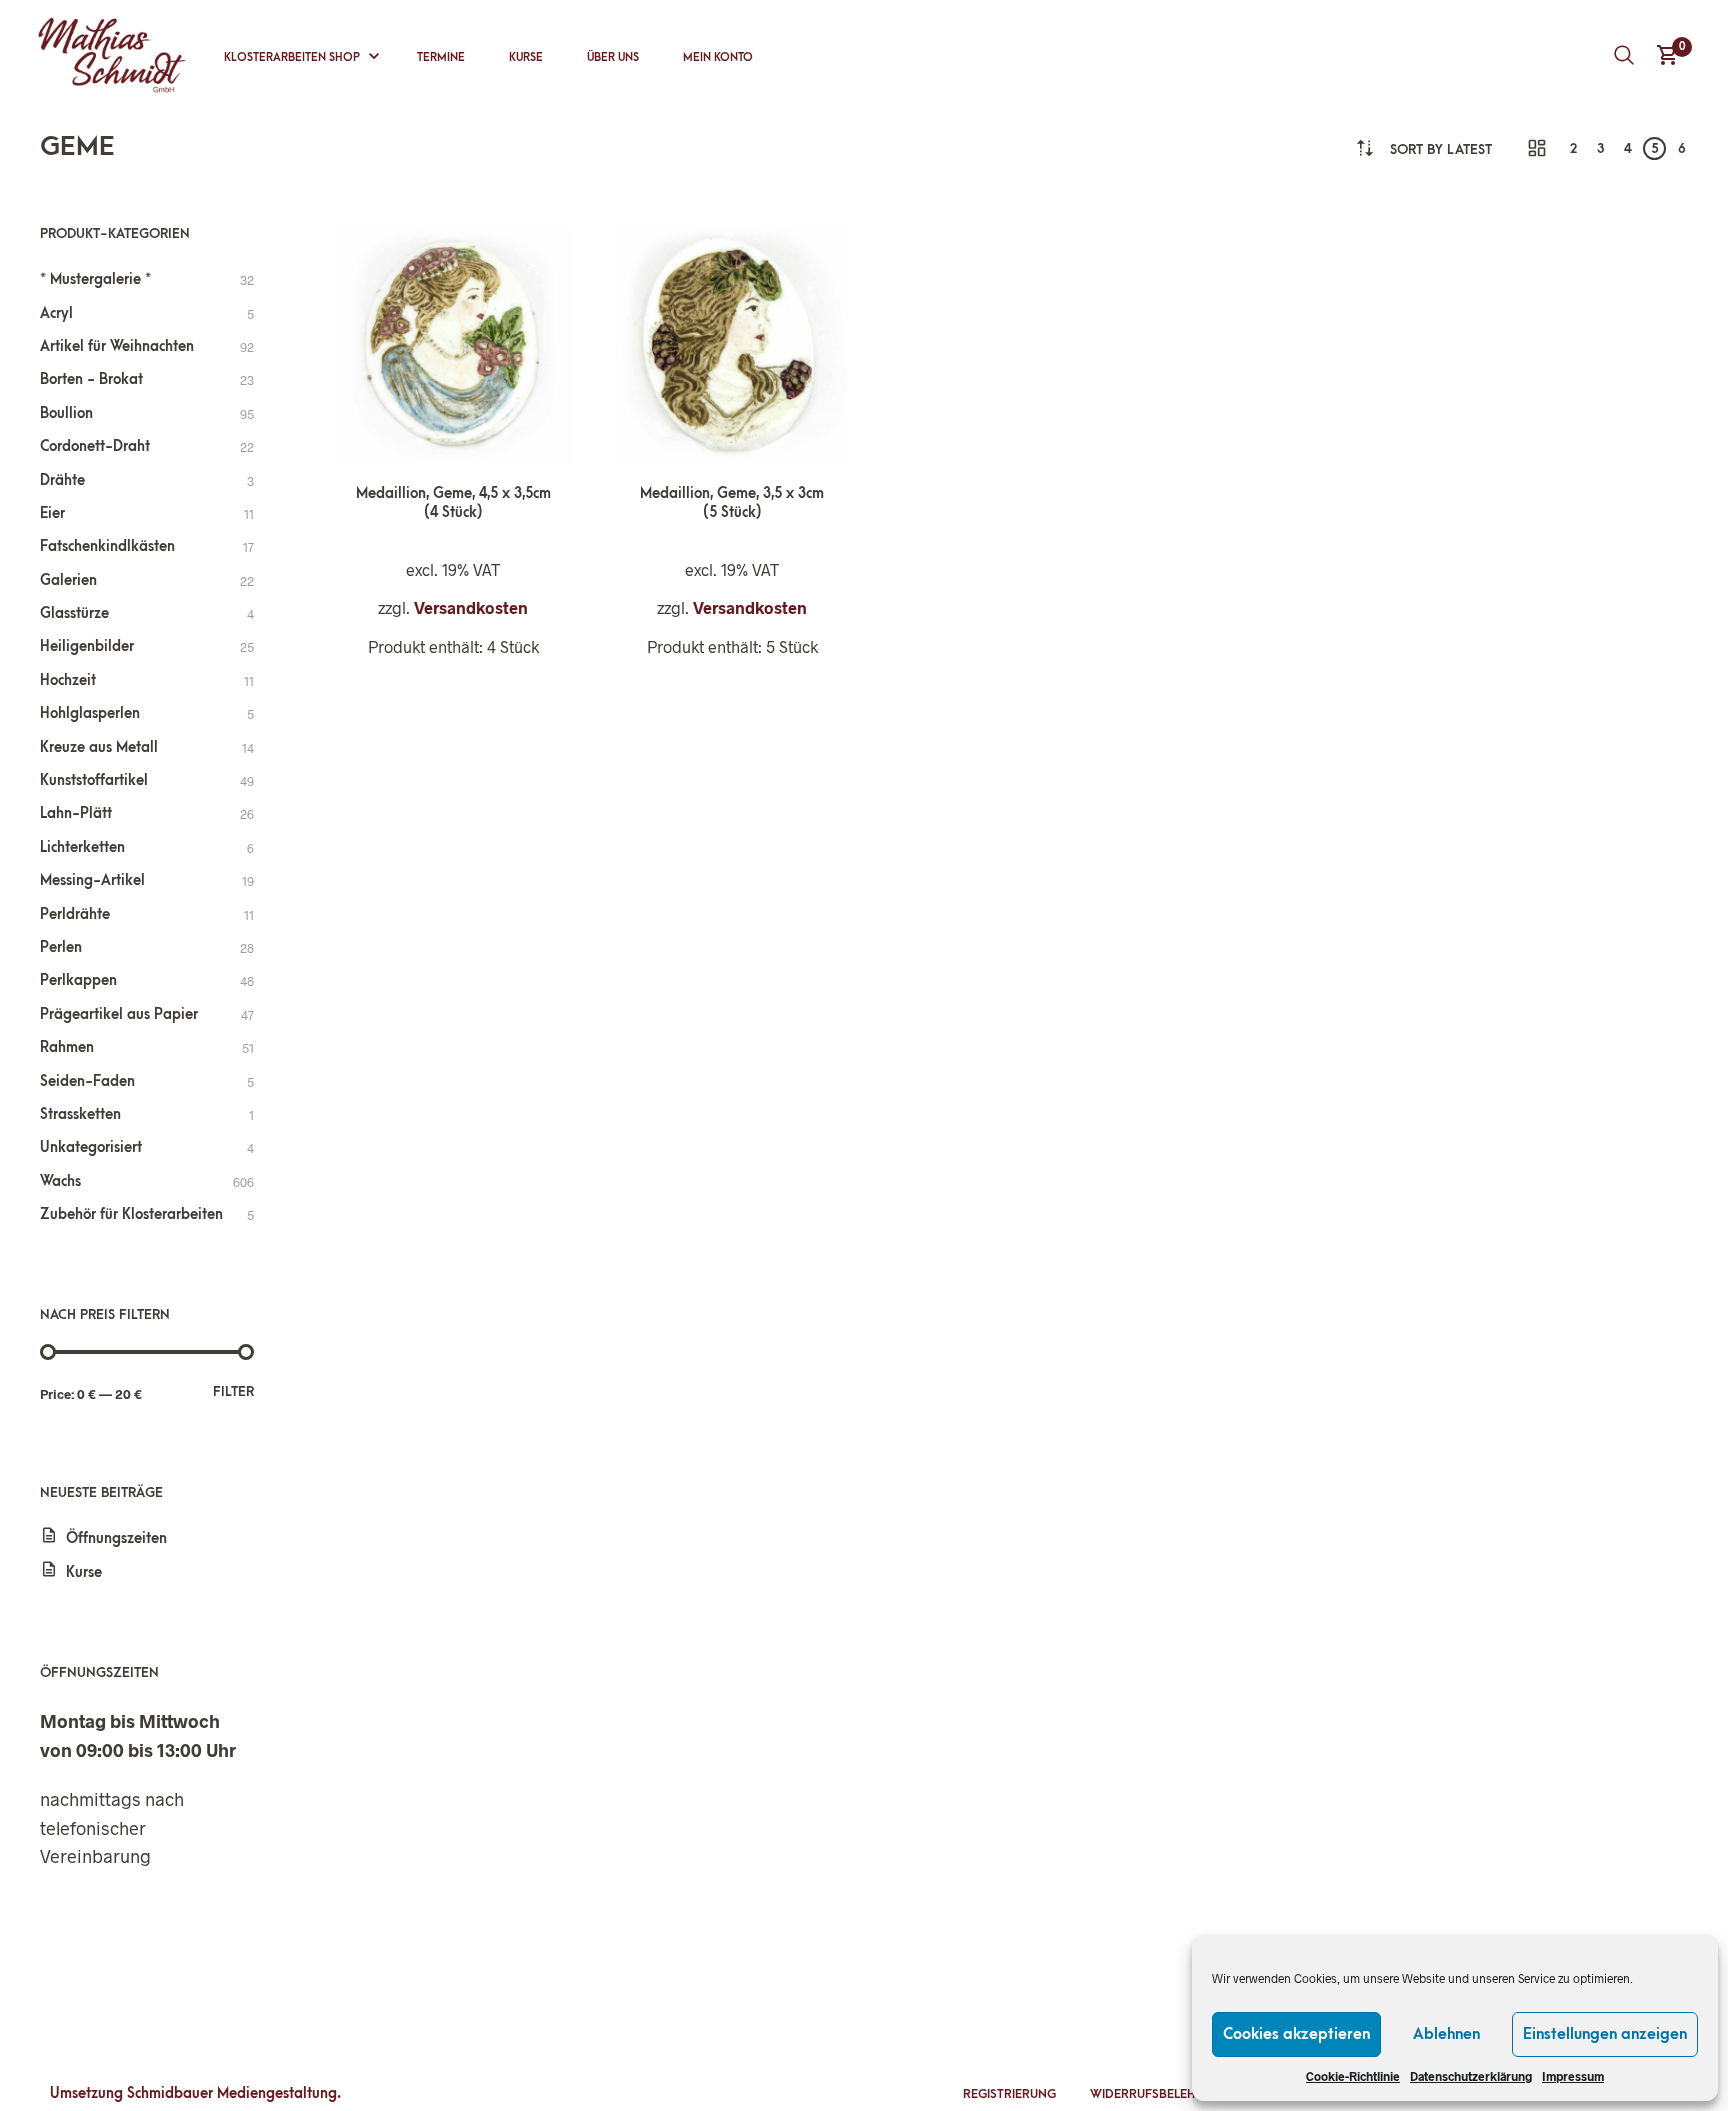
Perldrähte (75, 914)
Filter (233, 1391)
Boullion (66, 413)
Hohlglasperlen (90, 713)
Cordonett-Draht (95, 446)
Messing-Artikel (92, 880)
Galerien (68, 580)
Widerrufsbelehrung (1159, 2094)
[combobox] (1441, 149)
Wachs (60, 1181)
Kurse (526, 57)
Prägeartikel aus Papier (119, 1014)
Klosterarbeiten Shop (292, 57)
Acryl (56, 313)
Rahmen (67, 1047)
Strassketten (80, 1114)
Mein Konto (718, 57)
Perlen (61, 947)
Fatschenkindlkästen (107, 546)
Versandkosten (471, 607)
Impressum (1573, 2076)
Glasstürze (74, 613)
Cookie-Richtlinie (1353, 2076)
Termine (441, 57)
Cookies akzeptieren (1296, 2034)
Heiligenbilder (87, 646)
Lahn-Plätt (76, 813)
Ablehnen (1446, 2034)
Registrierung (1009, 2094)
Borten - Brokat (91, 379)
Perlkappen (78, 980)
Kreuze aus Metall (99, 747)
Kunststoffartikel (94, 780)
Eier (52, 513)
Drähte (62, 480)
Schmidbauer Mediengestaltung (232, 2093)
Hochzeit (68, 680)
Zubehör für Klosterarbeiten (131, 1214)
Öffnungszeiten (116, 1538)
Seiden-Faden (87, 1081)
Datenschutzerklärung (1471, 2076)
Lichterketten (82, 847)
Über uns (613, 57)
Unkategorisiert (91, 1147)
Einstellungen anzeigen (1605, 2034)
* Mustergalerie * (95, 279)
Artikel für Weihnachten (117, 346)
